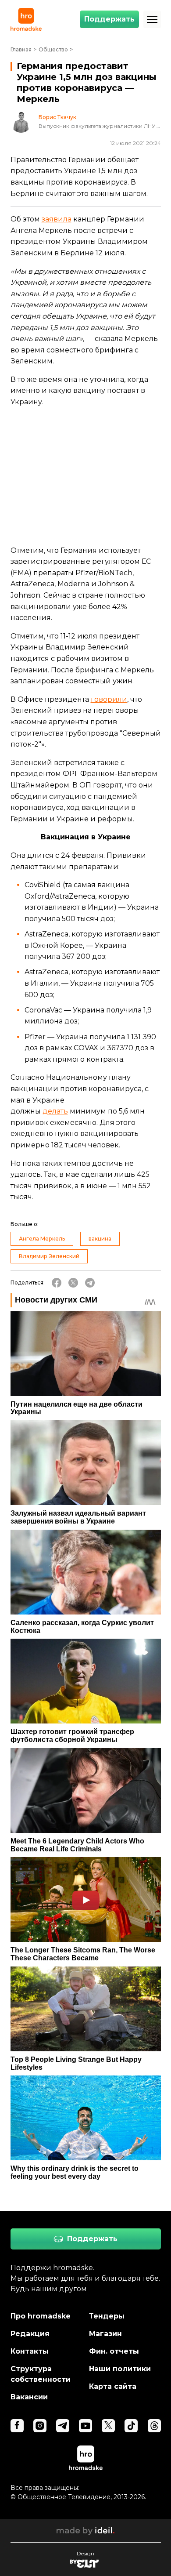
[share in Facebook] (57, 1283)
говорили (109, 699)
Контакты (30, 2351)
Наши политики (120, 2369)
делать (55, 1111)
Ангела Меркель (42, 1239)
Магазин (105, 2334)
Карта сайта (113, 2386)
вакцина (100, 1239)
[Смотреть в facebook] (17, 2426)
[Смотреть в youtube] (85, 2426)
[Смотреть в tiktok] (131, 2426)
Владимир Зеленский (49, 1256)
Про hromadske (41, 2316)
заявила (57, 219)
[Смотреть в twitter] (108, 2426)
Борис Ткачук (57, 117)
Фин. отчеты (114, 2351)
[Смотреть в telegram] (63, 2426)
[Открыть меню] (152, 19)
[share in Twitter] (73, 1283)
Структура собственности (41, 2374)
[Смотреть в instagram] (40, 2426)
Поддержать (109, 19)
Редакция (30, 2334)
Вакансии (29, 2397)
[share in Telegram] (90, 1283)
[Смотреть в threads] (154, 2426)
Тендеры (107, 2316)
